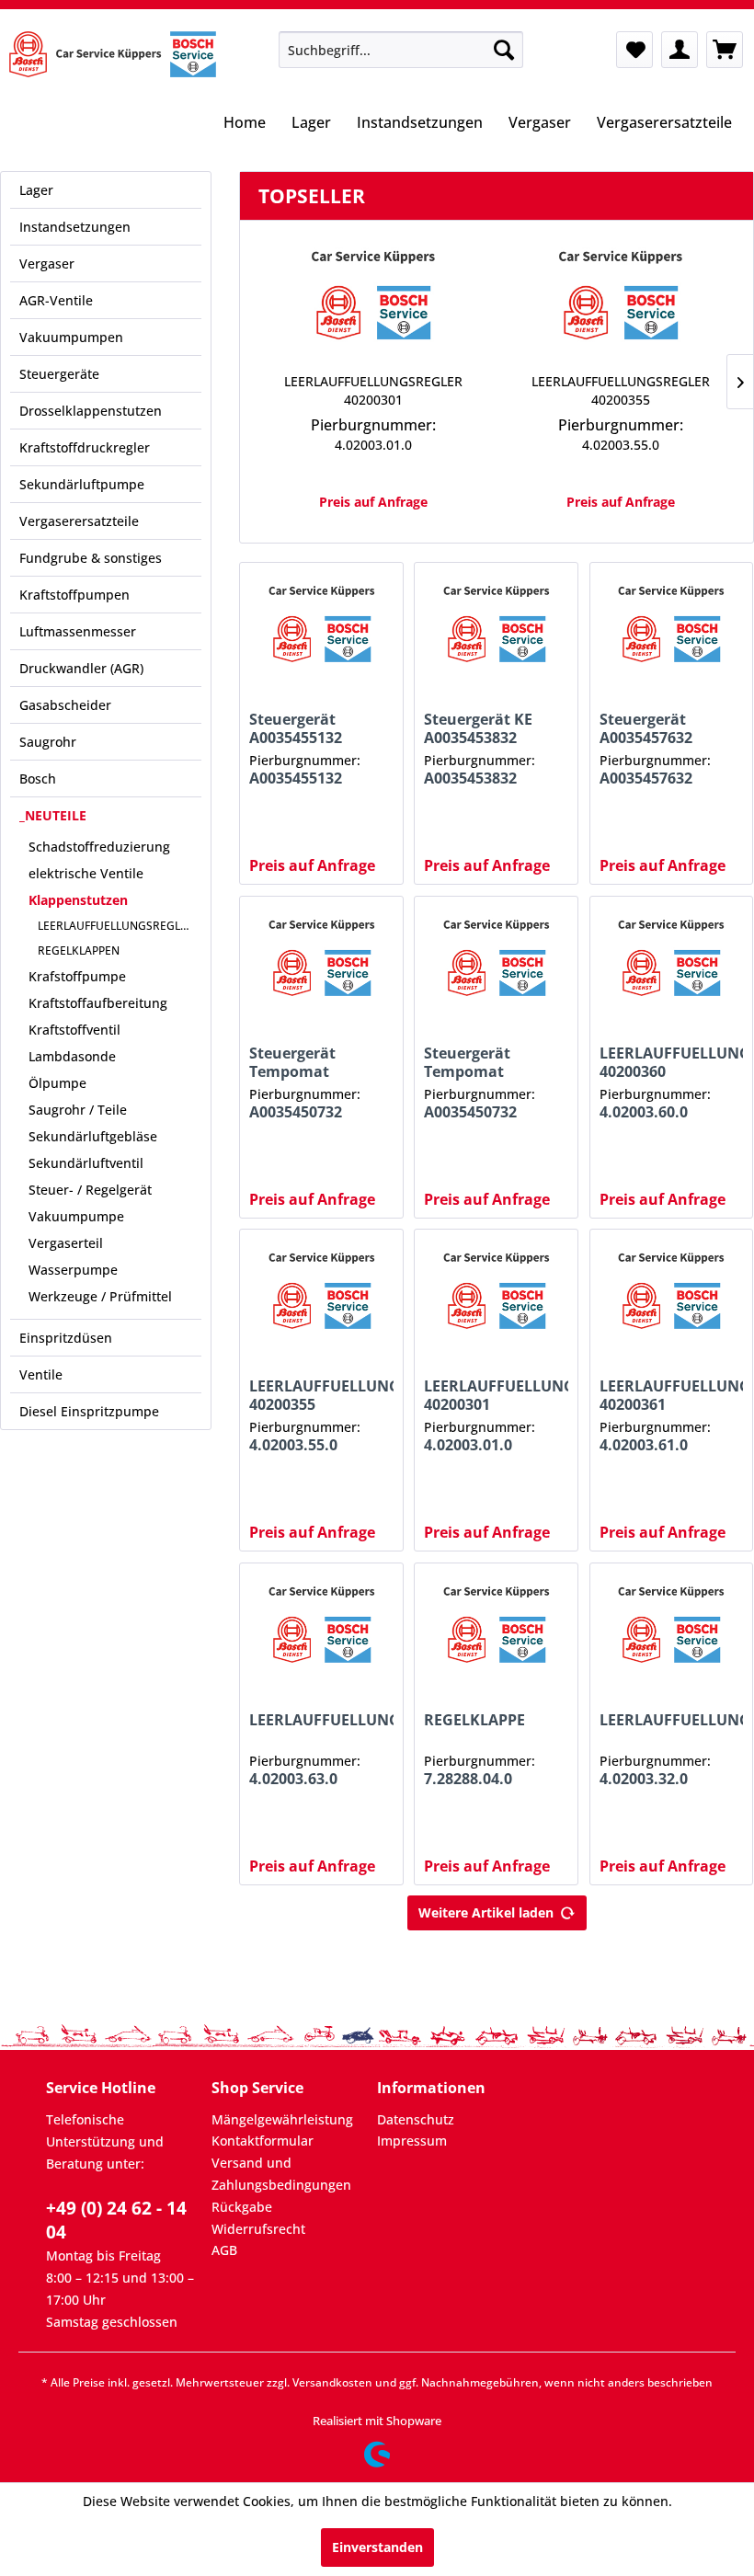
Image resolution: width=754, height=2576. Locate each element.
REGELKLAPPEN (79, 950)
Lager (36, 190)
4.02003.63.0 (293, 1779)
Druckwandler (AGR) (81, 668)
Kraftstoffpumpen (74, 595)
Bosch (38, 779)
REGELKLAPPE (474, 1720)
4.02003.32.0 (644, 1779)
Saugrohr (48, 742)
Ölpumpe (57, 1083)
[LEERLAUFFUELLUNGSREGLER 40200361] (672, 1294)
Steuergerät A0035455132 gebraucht (296, 728)
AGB (224, 2250)
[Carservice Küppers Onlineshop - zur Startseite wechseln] (113, 54)
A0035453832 (470, 779)
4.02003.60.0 (644, 1112)
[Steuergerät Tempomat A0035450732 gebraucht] (321, 961)
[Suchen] (504, 50)
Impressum (412, 2141)
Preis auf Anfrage (373, 502)
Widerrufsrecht (258, 2229)
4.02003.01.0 (373, 445)
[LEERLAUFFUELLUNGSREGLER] (321, 1628)
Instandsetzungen (75, 227)
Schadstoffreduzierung (99, 847)
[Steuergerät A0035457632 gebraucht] (672, 627)
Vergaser (47, 263)
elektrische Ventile (86, 873)
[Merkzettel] (634, 50)
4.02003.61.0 (644, 1445)
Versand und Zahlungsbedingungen (281, 2174)
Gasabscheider (65, 705)
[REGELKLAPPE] (496, 1628)
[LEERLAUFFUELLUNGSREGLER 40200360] (672, 961)
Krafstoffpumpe (77, 976)
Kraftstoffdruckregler (85, 447)
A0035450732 (296, 1112)
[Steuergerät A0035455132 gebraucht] (321, 627)
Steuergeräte (59, 374)
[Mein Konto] (680, 50)
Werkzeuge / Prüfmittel (100, 1296)
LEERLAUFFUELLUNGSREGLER (116, 926)
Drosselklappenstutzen (91, 411)
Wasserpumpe (73, 1270)
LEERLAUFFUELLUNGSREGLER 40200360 (672, 1062)
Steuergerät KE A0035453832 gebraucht (478, 728)
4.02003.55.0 (621, 445)
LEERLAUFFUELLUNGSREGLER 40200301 (373, 390)
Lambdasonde (72, 1056)
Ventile (41, 1374)
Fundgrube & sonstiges (91, 558)
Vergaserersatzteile (79, 521)
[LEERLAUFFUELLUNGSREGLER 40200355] (620, 299)
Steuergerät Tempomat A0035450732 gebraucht (296, 1062)
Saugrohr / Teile (78, 1110)
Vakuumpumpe (76, 1216)
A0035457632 (646, 779)
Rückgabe (242, 2207)
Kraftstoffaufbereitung (98, 1003)
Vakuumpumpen (71, 337)
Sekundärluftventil (86, 1163)
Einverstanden (377, 2547)
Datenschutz (416, 2119)
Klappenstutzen (78, 900)
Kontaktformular (263, 2141)
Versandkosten (332, 2382)
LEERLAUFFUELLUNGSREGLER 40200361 (672, 1395)
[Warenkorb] (725, 50)
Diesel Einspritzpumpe (89, 1411)
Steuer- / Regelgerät (90, 1190)
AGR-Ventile (56, 300)
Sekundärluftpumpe (82, 484)
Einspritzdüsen (66, 1338)
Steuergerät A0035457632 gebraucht (646, 728)
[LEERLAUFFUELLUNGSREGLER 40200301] (373, 299)
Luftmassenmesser (78, 631)
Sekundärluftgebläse (93, 1136)
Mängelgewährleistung (282, 2119)
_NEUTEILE (53, 815)
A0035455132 (296, 779)
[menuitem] (401, 50)
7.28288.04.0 (468, 1779)
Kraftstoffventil (74, 1030)
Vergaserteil (66, 1243)
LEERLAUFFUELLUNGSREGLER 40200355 (621, 390)
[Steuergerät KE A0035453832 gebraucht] (496, 627)
